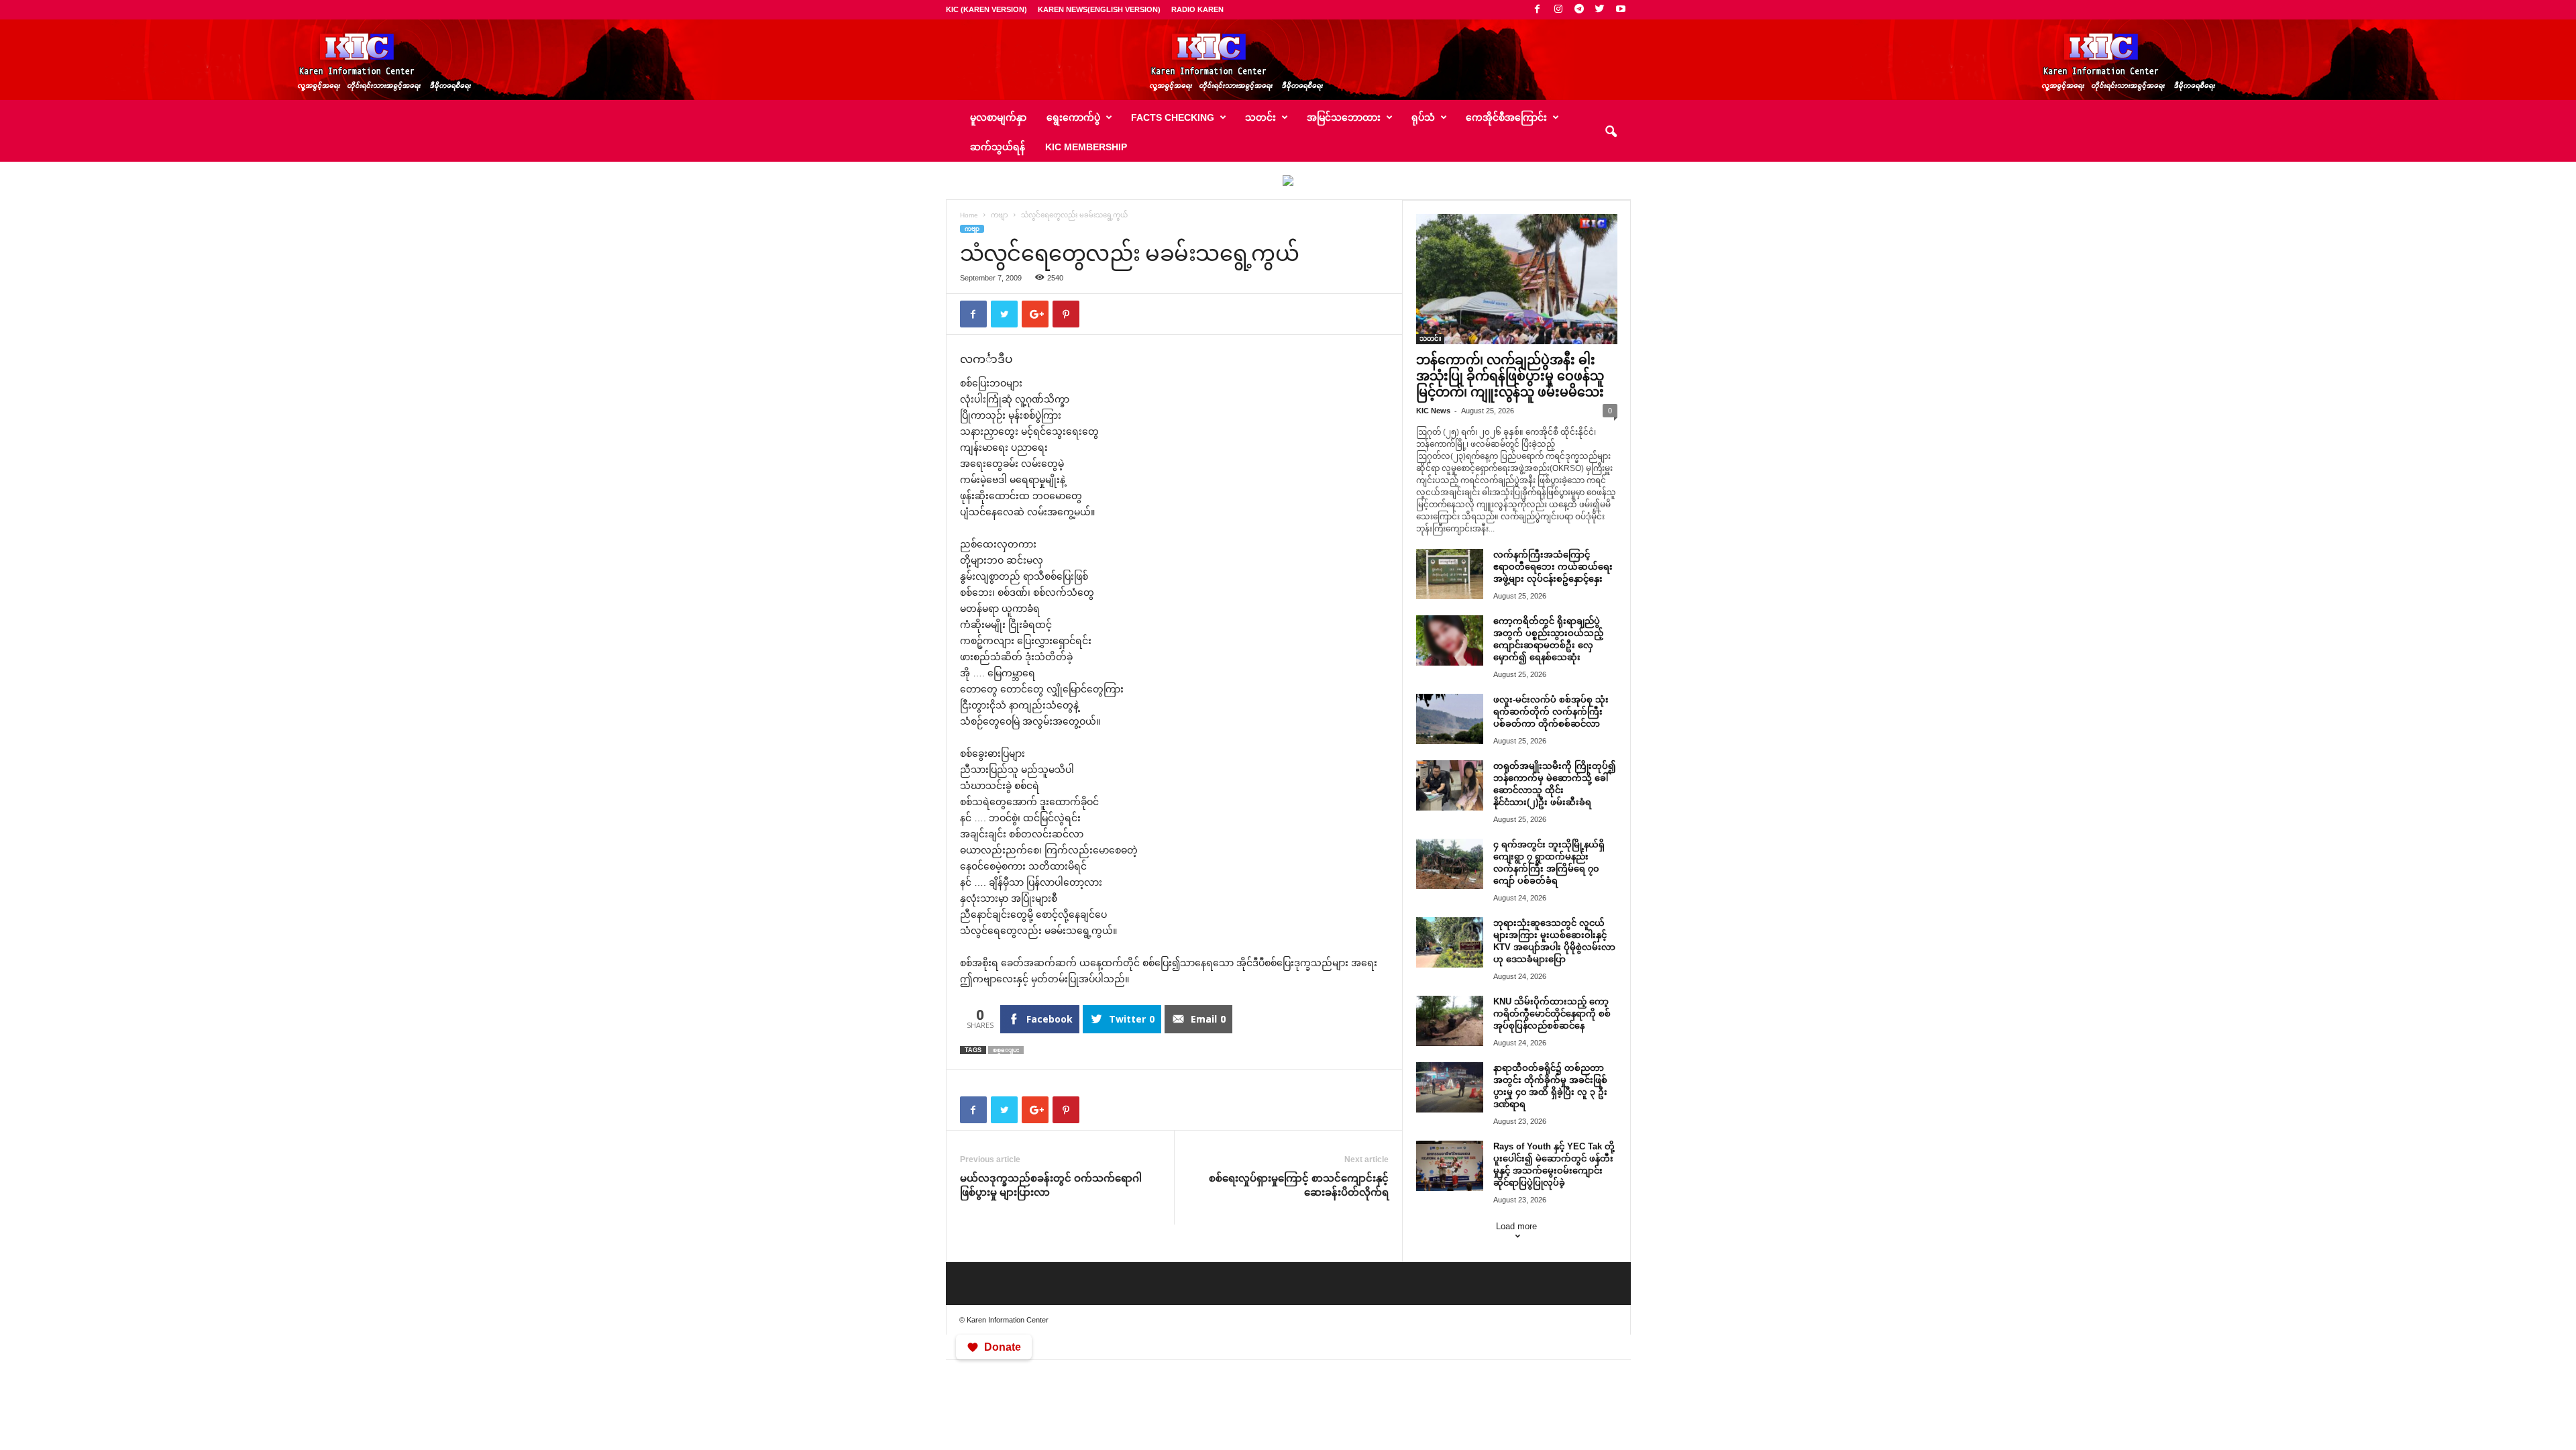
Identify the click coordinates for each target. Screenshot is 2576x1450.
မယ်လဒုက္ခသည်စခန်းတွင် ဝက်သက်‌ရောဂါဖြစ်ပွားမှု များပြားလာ (1051, 1185)
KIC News (1433, 411)
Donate (1003, 1347)
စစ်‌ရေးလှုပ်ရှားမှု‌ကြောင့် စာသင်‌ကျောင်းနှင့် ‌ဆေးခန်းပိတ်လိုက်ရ (1299, 1185)
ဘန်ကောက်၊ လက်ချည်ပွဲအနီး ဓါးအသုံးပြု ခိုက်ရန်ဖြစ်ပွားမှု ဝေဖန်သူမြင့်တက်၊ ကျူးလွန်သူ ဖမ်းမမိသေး (1510, 376)
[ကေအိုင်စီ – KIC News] (1288, 60)
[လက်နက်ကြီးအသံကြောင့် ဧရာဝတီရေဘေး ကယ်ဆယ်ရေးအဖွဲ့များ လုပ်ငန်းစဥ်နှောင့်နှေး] (1450, 574)
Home (969, 215)
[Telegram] (1579, 10)
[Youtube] (1621, 10)
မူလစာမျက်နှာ (998, 117)
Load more (1516, 1226)
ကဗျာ (1000, 215)
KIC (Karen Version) (986, 9)
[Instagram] (1558, 10)
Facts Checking (1173, 117)
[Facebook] (1538, 10)
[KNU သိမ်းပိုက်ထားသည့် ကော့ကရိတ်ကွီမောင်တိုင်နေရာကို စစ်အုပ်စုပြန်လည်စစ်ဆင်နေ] (1450, 1021)
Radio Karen (1197, 9)
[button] (1611, 132)
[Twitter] (1600, 10)
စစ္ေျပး (1006, 1050)
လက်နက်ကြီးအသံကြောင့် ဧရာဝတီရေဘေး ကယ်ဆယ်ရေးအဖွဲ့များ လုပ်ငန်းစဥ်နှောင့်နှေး (1553, 567)
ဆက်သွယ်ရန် (998, 147)
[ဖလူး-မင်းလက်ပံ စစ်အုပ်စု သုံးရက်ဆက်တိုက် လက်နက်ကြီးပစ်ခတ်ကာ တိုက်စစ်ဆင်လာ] (1450, 719)
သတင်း (1430, 339)
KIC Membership (1086, 147)
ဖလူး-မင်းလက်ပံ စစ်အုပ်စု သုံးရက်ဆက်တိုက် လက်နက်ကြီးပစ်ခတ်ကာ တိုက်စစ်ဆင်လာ (1551, 712)
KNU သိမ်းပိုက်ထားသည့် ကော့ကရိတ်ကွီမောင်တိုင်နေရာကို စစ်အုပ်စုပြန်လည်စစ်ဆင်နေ (1552, 1014)
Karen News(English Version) (1099, 9)
